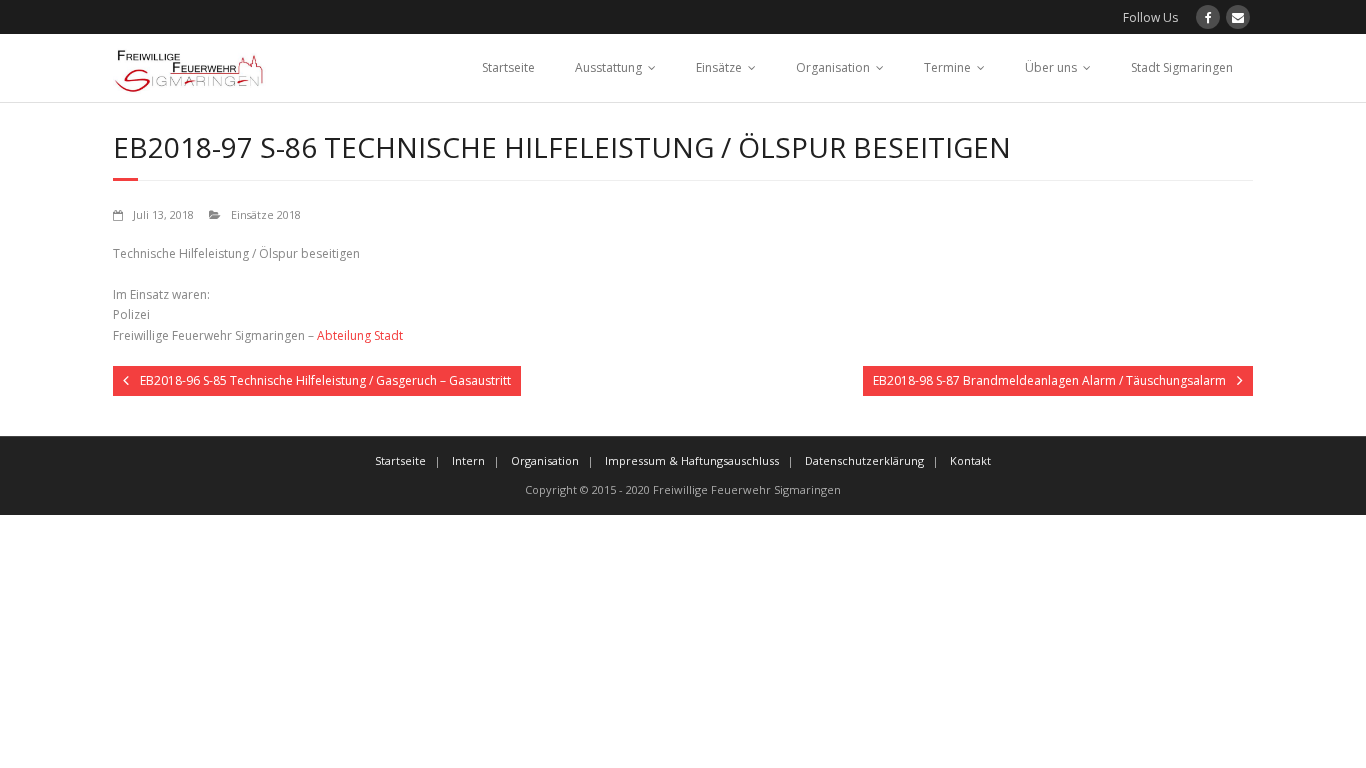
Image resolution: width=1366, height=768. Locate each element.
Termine (947, 67)
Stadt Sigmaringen (1182, 67)
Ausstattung (608, 67)
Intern (468, 460)
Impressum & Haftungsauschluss (692, 460)
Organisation (833, 67)
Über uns (1051, 67)
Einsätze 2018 (266, 214)
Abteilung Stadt (360, 335)
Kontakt (970, 460)
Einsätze (719, 67)
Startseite (508, 67)
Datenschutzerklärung (864, 460)
